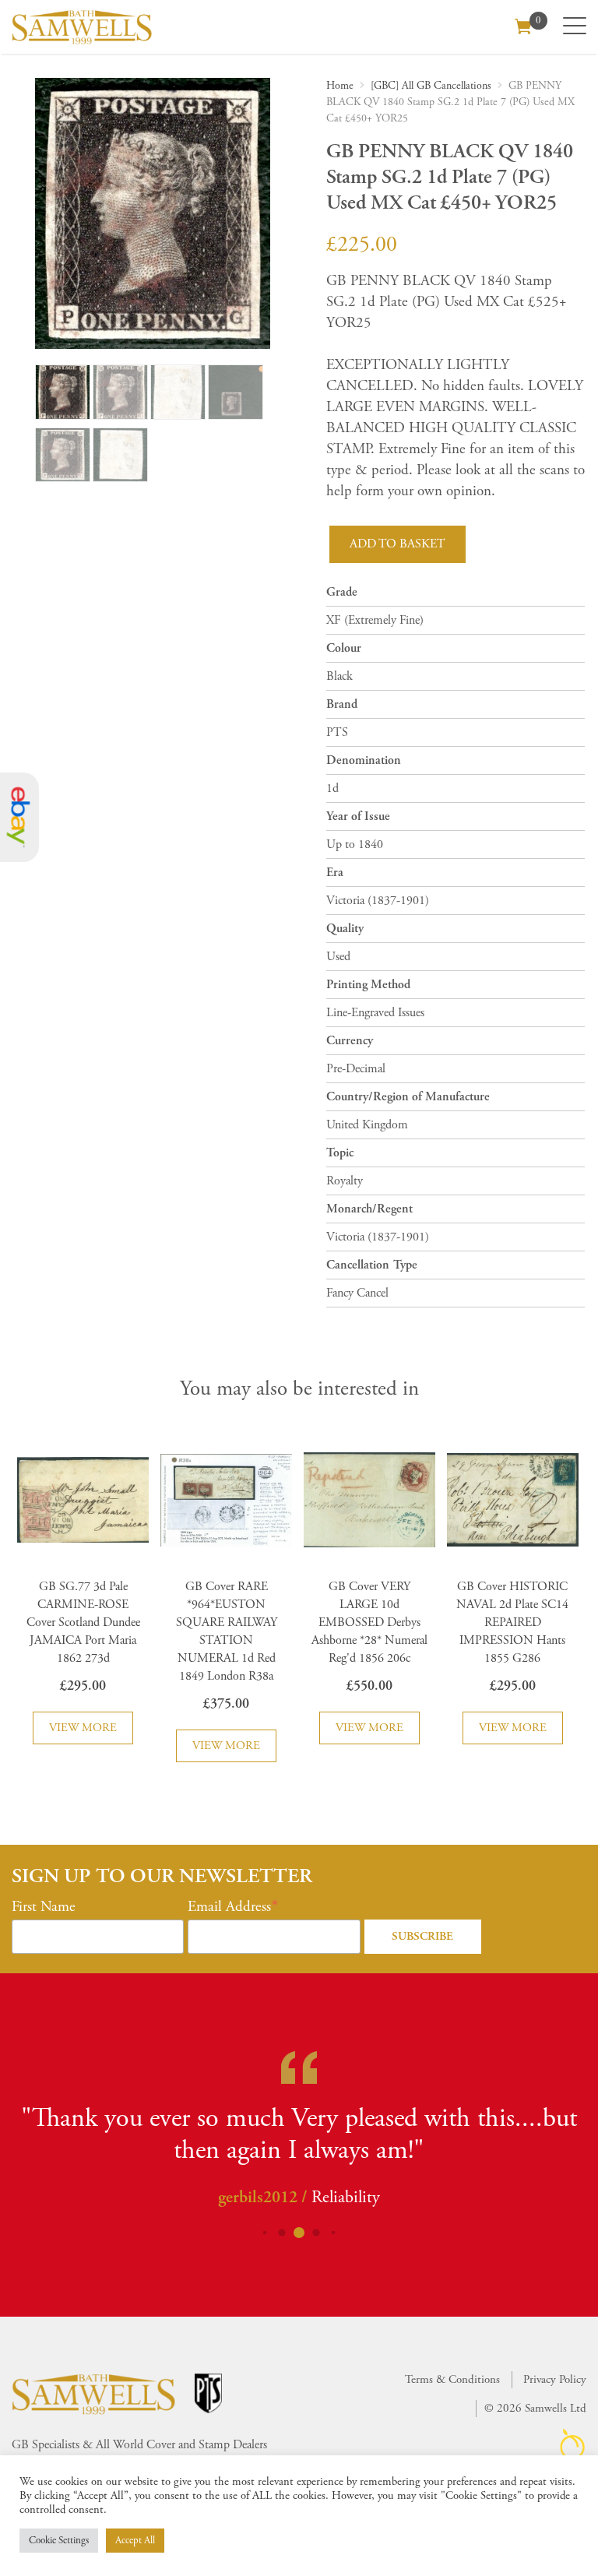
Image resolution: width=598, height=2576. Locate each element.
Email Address (229, 1907)
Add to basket (397, 544)
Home (340, 86)
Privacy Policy (555, 2379)
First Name (44, 1907)
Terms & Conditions (452, 2379)
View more (83, 1728)
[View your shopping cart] (523, 25)
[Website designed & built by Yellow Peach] (573, 2444)
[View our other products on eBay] (19, 817)
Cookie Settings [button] (59, 2541)
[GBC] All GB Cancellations (431, 86)
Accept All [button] (135, 2541)
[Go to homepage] (82, 27)
